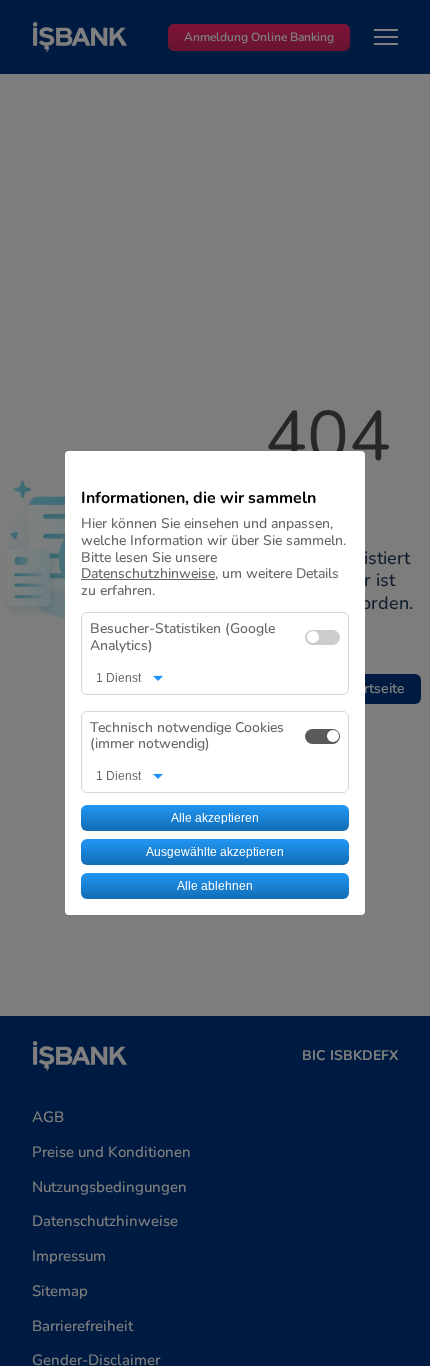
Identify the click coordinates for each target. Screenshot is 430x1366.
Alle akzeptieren (215, 818)
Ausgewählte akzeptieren (215, 852)
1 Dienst (118, 678)
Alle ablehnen (215, 886)
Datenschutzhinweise (148, 573)
